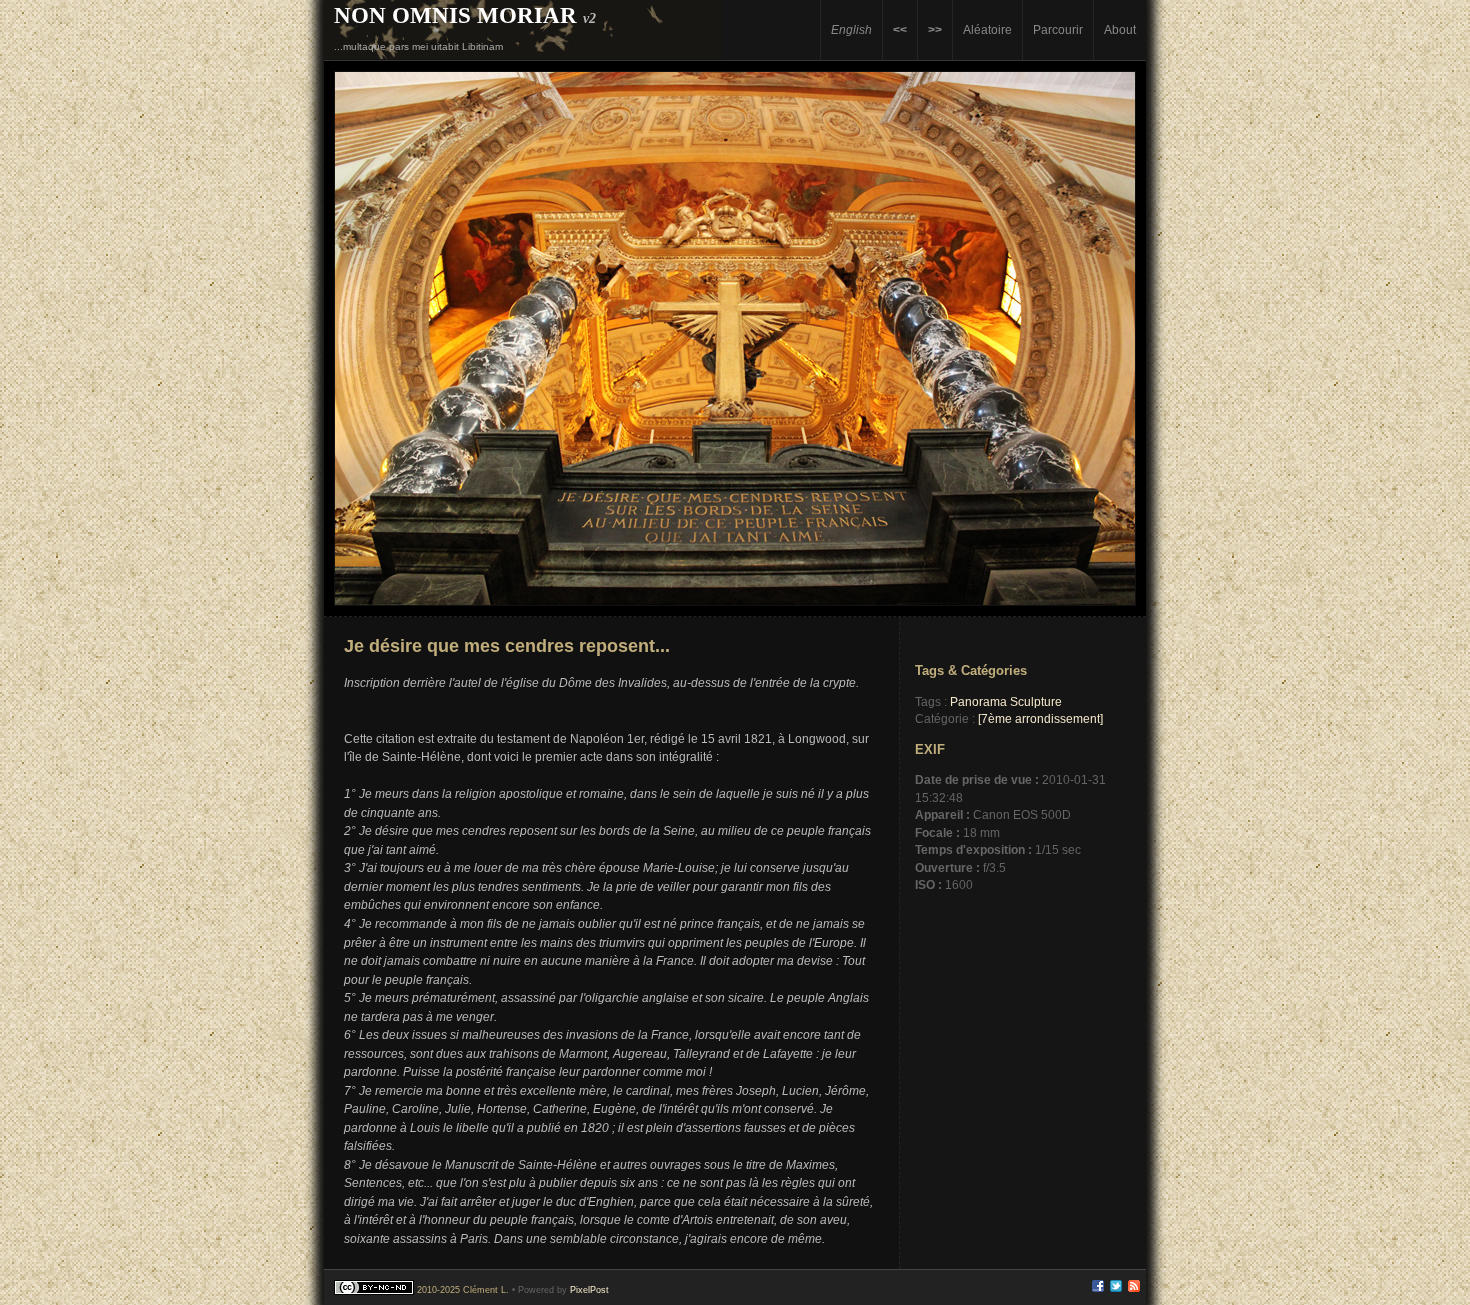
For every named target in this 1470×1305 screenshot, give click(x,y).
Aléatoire (987, 29)
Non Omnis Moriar (455, 15)
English (851, 29)
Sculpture (1036, 701)
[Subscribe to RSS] (1134, 1289)
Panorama (978, 701)
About (1120, 29)
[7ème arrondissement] (1040, 718)
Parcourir (1058, 29)
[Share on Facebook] (1098, 1289)
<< (900, 29)
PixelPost (589, 1290)
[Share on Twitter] (1116, 1289)
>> (935, 29)
